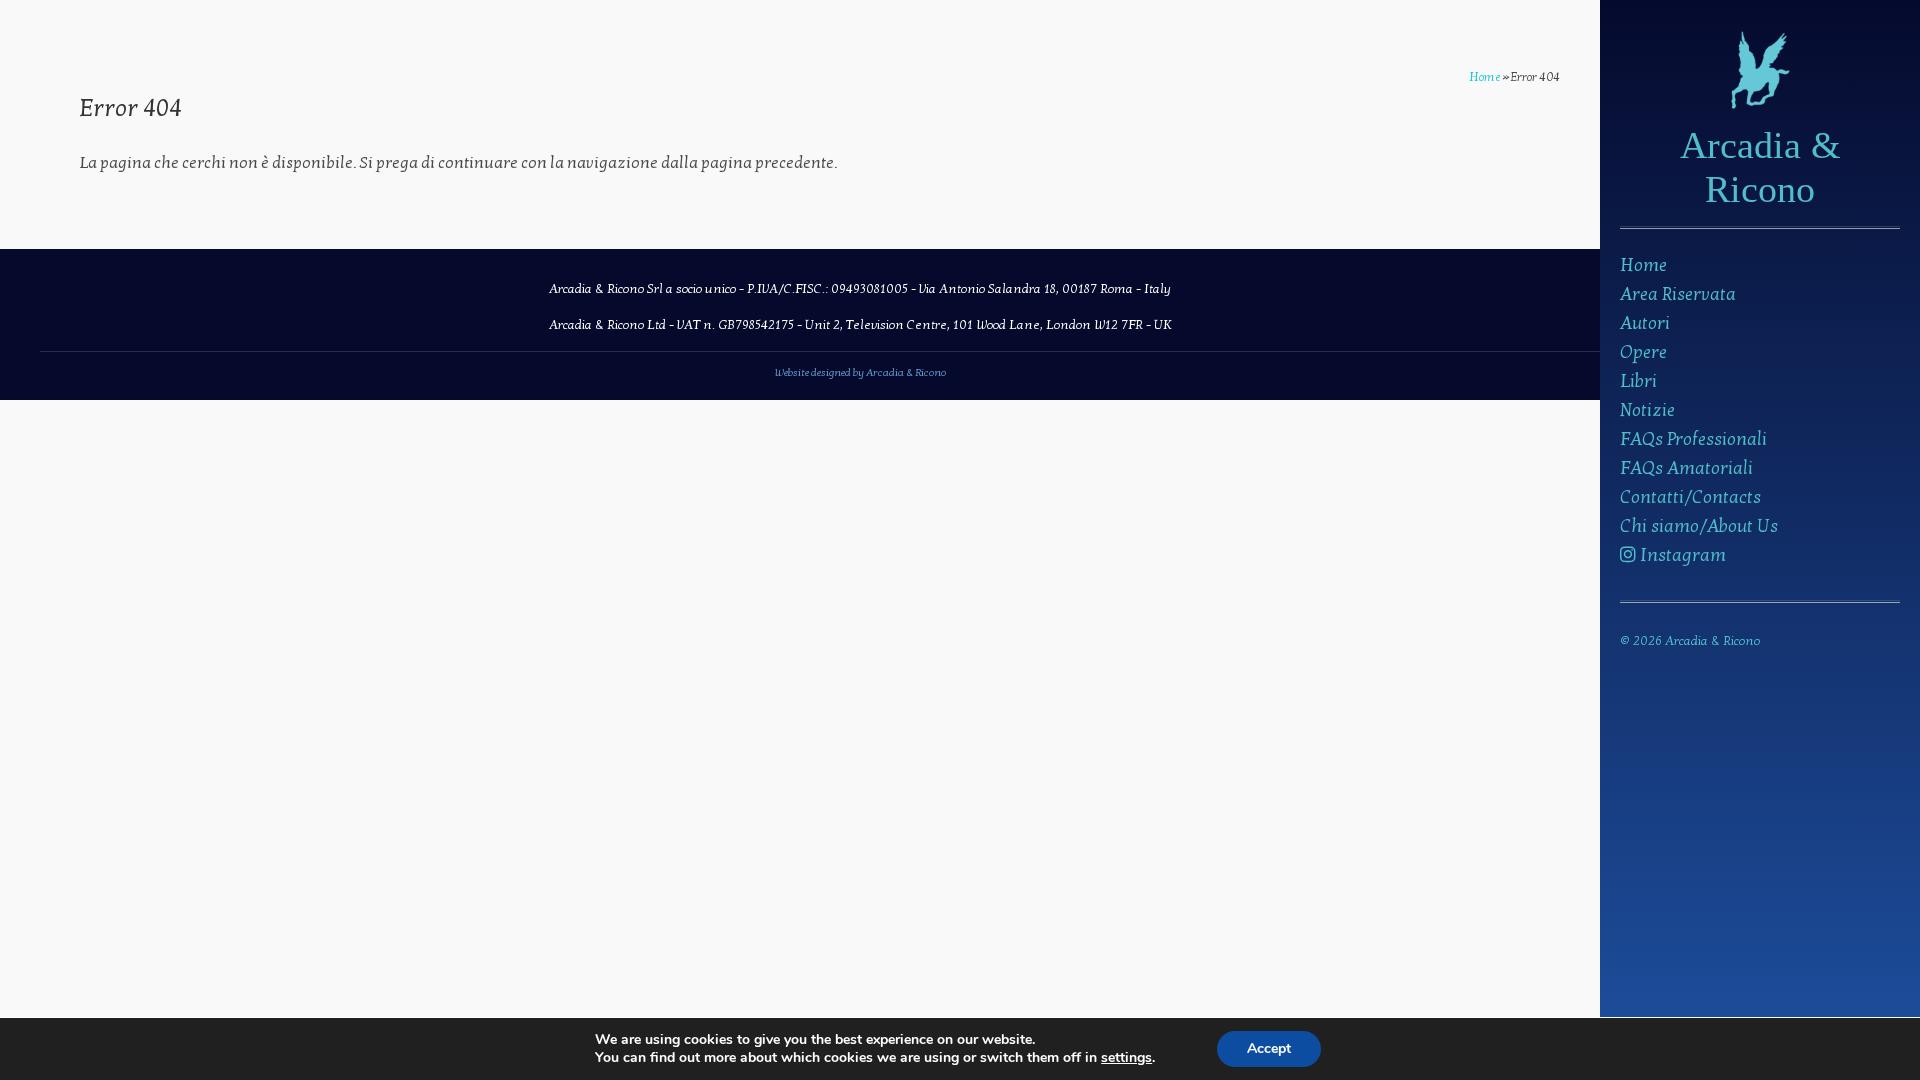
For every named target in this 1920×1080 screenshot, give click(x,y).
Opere (1643, 352)
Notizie (1647, 410)
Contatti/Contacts (1690, 497)
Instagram (1681, 555)
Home (1643, 265)
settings (1126, 1058)
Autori (1645, 323)
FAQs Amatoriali (1686, 468)
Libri (1638, 381)
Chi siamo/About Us (1699, 526)
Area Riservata (1678, 294)
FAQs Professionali (1693, 439)
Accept (1269, 1048)
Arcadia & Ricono (1760, 167)
